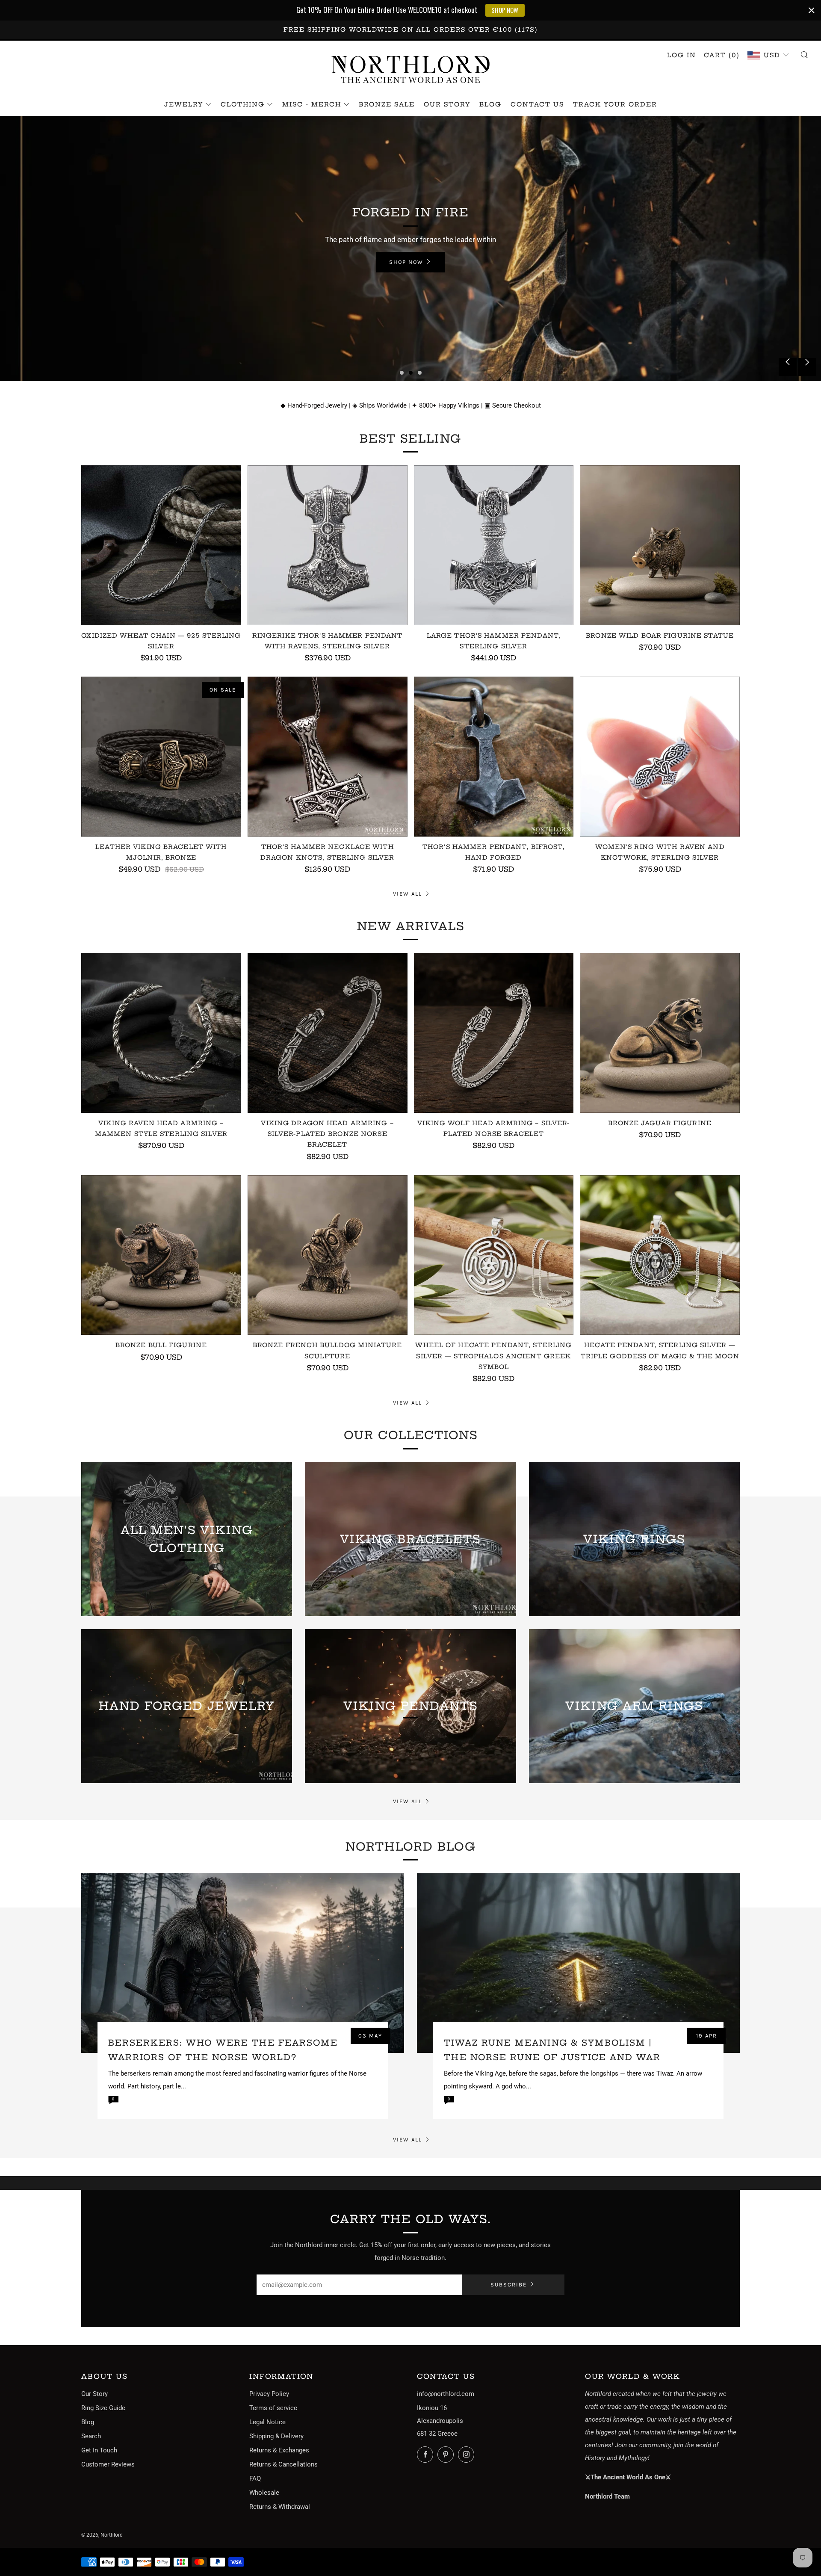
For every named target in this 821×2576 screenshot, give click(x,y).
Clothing (243, 104)
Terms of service (273, 2408)
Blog (490, 104)
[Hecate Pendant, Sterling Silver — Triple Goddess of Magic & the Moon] (660, 1255)
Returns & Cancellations (284, 2464)
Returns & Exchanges (279, 2450)
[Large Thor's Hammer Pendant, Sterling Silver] (494, 545)
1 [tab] (402, 373)
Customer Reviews (108, 2464)
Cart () (722, 55)
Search (91, 2436)
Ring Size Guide (103, 2408)
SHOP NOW (505, 10)
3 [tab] (420, 373)
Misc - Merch (312, 104)
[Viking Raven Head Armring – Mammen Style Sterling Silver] (161, 1033)
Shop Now (45, 271)
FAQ (255, 2478)
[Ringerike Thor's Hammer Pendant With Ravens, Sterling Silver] (328, 545)
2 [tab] (411, 373)
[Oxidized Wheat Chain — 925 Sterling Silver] (161, 545)
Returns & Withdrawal (280, 2507)
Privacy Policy (269, 2394)
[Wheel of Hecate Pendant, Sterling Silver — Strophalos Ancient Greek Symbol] (494, 1255)
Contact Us (537, 104)
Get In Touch (99, 2450)
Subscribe (509, 2285)
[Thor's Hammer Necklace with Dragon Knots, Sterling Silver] (328, 757)
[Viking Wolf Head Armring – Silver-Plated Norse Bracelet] (494, 1033)
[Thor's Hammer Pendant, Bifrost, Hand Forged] (494, 757)
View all (408, 894)
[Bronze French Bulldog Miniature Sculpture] (328, 1255)
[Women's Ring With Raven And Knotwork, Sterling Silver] (660, 757)
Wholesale (264, 2493)
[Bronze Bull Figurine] (161, 1255)
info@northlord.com (446, 2394)
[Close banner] (812, 10)
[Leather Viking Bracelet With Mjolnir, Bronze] (161, 757)
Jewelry (184, 104)
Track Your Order (615, 104)
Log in (682, 55)
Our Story (447, 104)
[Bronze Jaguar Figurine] (660, 1033)
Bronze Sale (387, 104)
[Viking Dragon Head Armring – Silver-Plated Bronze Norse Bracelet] (328, 1033)
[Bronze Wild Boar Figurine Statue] (660, 545)
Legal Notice (267, 2422)
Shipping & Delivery (276, 2436)
